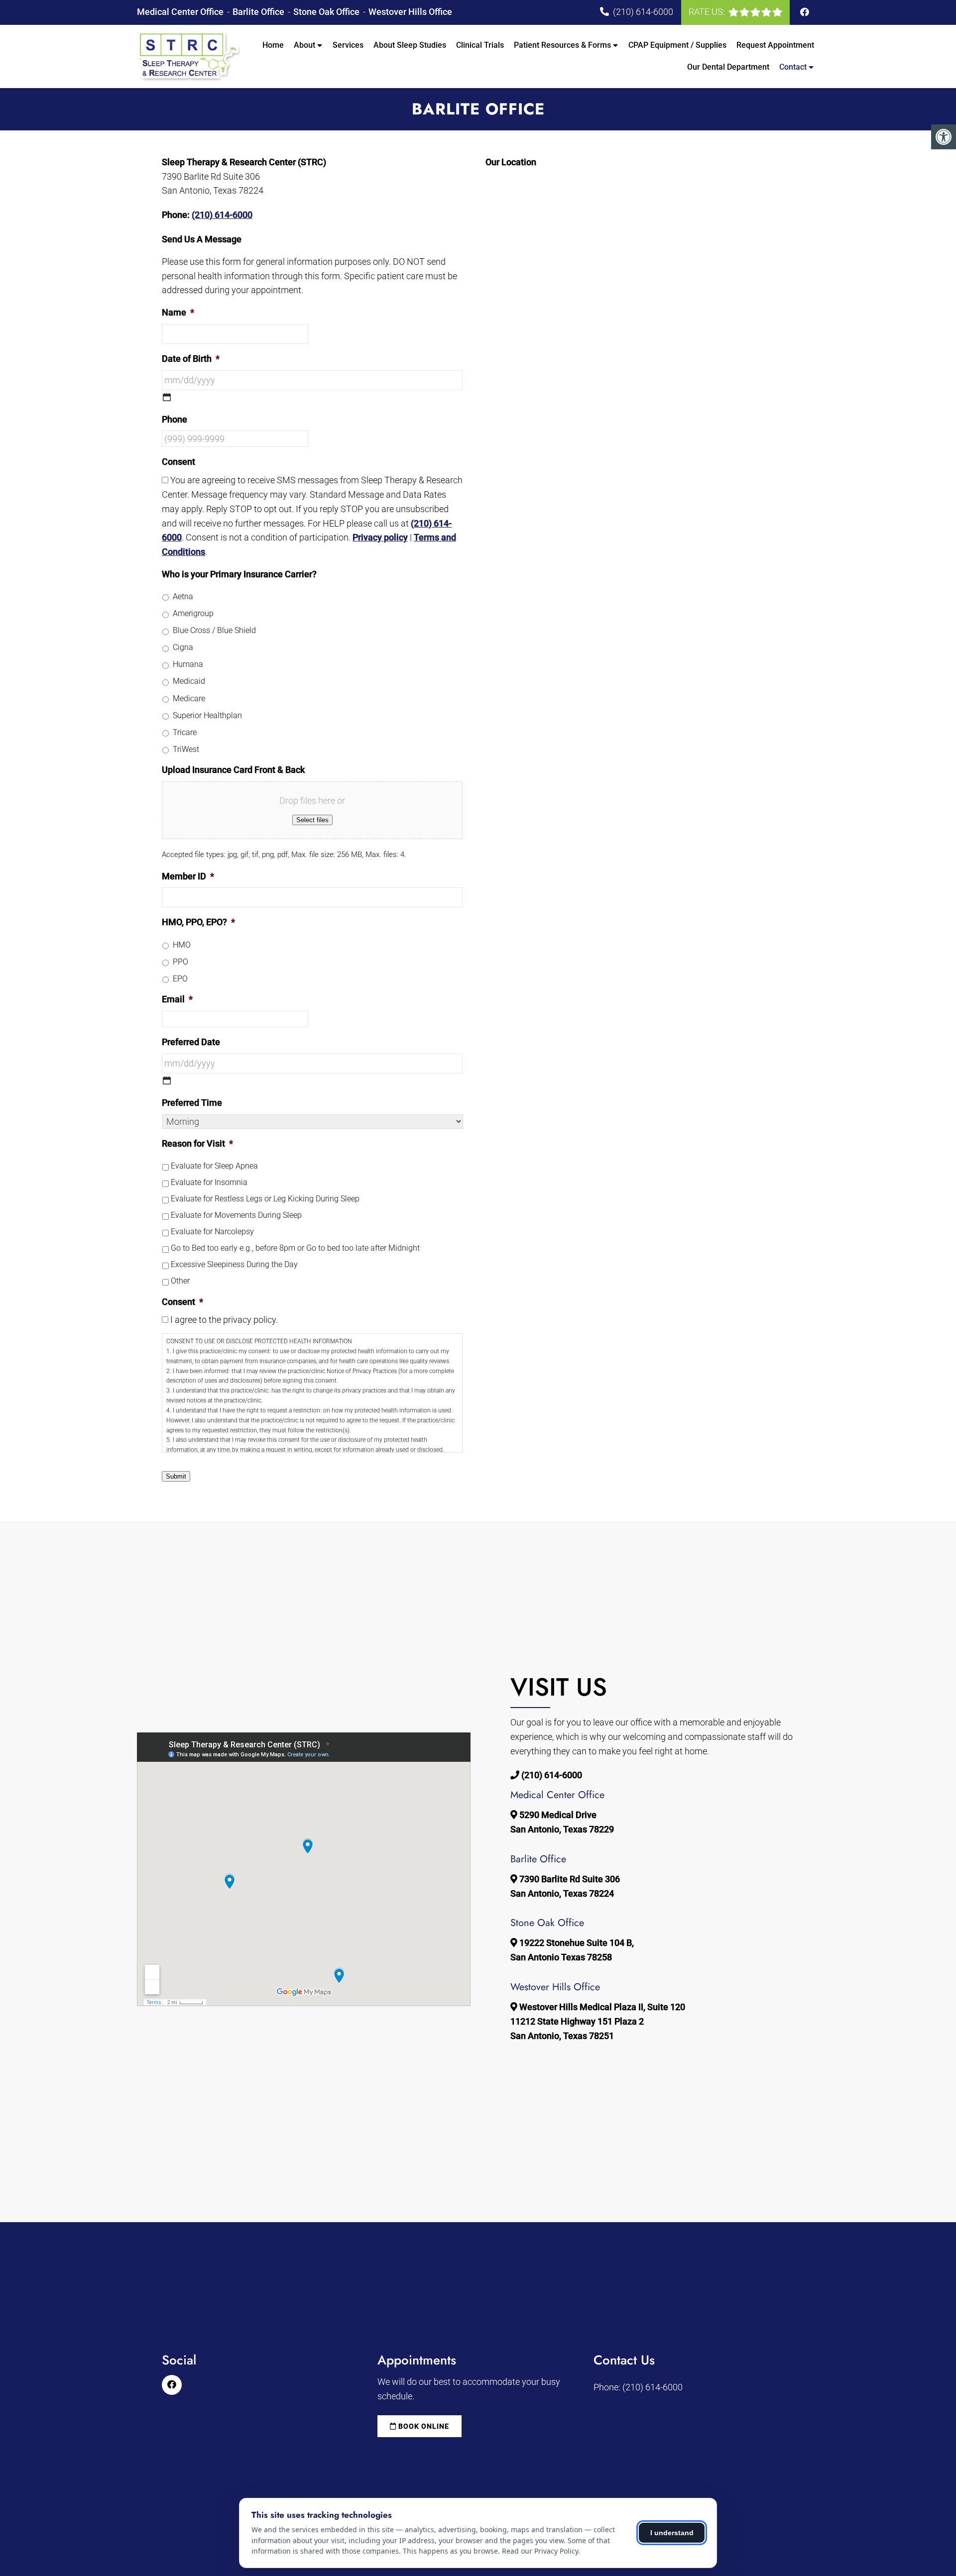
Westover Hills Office (410, 12)
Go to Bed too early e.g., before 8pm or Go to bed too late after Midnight (295, 1248)
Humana (188, 664)
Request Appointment (775, 45)
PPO (180, 962)
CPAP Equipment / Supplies (677, 45)
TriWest (186, 749)
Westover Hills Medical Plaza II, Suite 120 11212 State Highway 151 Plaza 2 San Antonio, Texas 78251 (598, 2021)
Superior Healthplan (207, 715)
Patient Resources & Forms (562, 45)
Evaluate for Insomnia (209, 1182)
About (304, 45)
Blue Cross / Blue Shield (214, 630)
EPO (180, 979)
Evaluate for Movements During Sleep (236, 1215)
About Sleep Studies (410, 45)
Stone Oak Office (327, 12)
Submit (176, 1476)
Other (180, 1281)
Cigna (183, 647)
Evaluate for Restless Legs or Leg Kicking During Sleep (265, 1199)
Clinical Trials (480, 45)
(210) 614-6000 (643, 12)
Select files (312, 820)
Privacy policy (380, 537)
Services (348, 45)
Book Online (423, 2426)
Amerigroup (193, 613)
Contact (793, 67)
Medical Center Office (181, 12)
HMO (182, 945)
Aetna (183, 596)
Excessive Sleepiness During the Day (234, 1264)
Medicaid (189, 681)
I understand (672, 2533)
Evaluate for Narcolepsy (212, 1232)
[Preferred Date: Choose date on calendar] (167, 1080)
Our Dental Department (728, 67)
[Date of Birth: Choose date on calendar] (167, 397)
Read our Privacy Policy (540, 2551)
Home (273, 45)
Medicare (189, 698)
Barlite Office (259, 12)
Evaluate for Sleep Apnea (214, 1166)
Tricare (185, 732)
